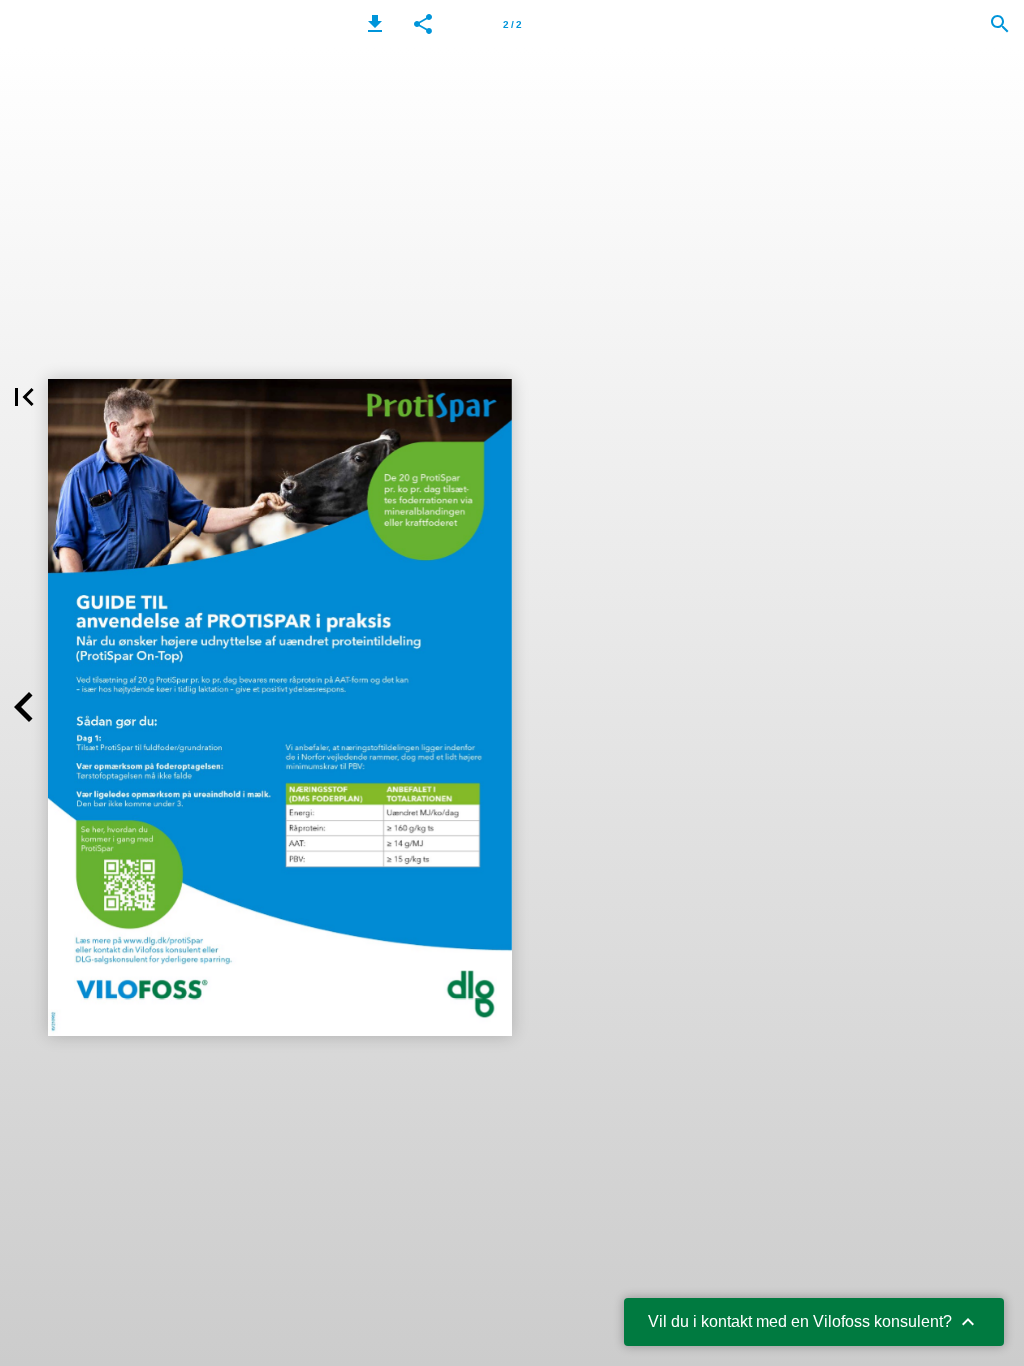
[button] (375, 24)
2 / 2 (512, 24)
